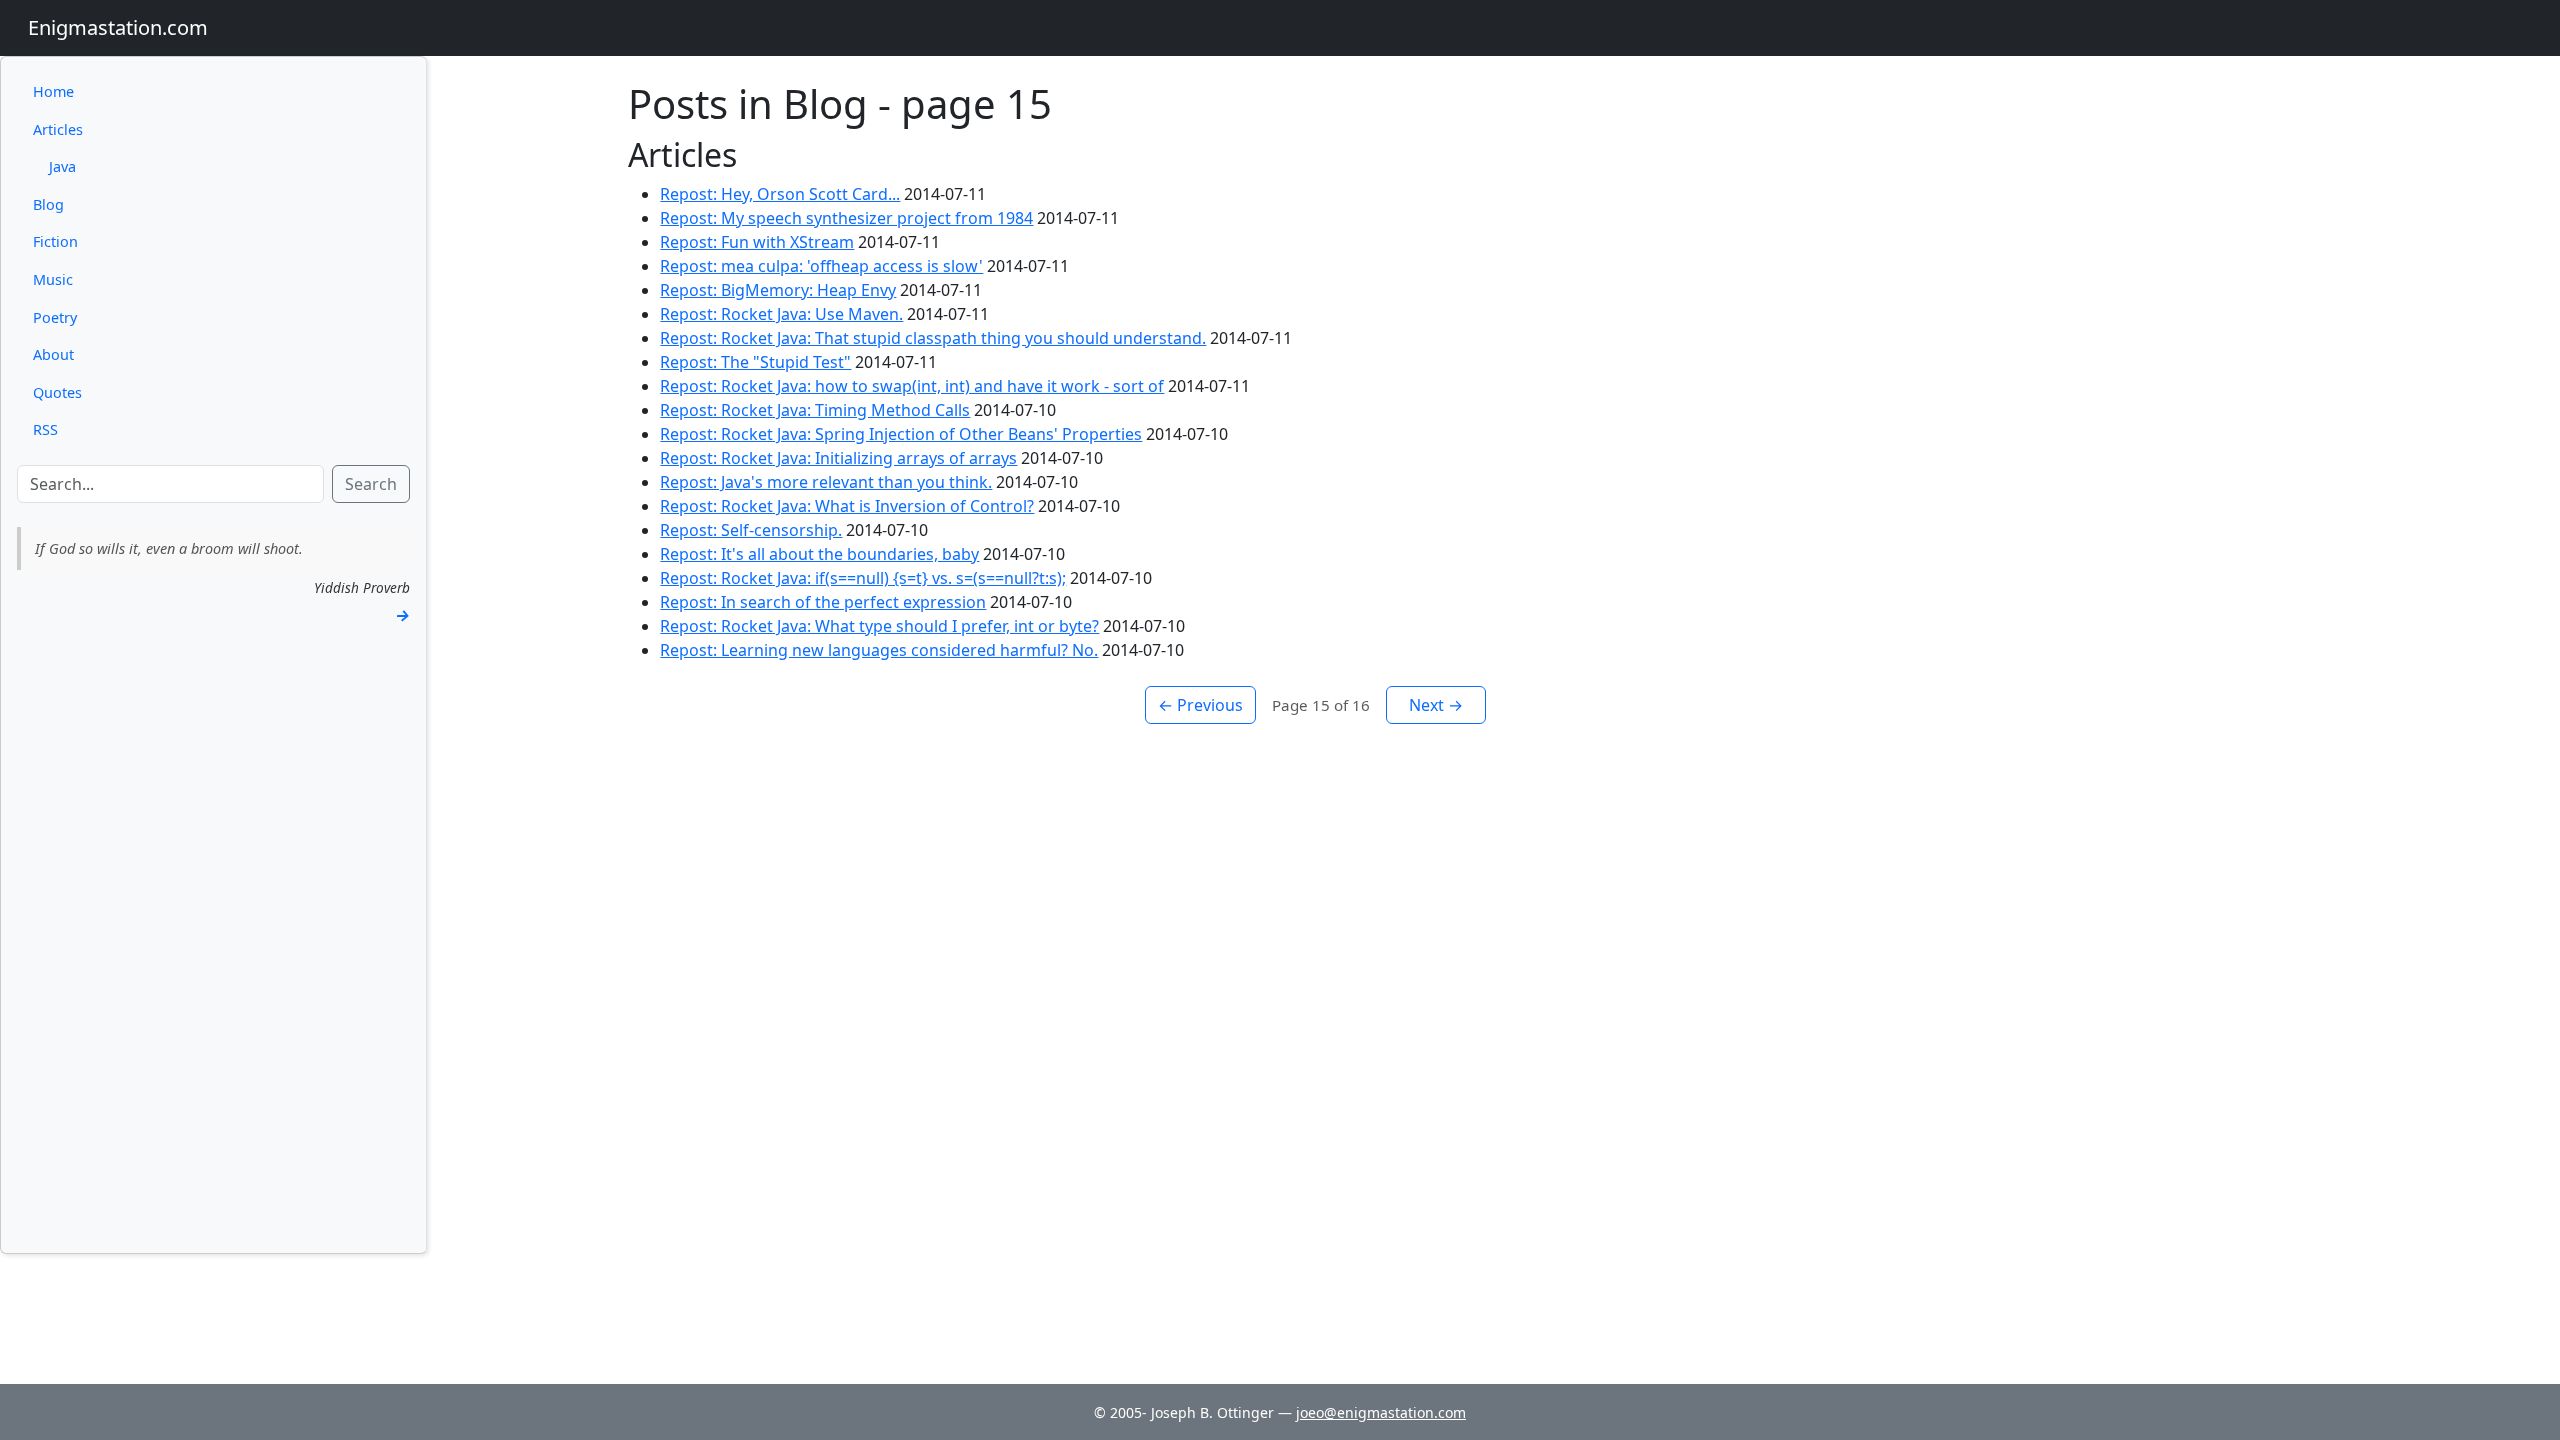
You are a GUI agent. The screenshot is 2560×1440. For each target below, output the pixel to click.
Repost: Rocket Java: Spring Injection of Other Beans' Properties (901, 434)
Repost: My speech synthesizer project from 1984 (846, 218)
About (53, 354)
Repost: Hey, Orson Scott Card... (780, 194)
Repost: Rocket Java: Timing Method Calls (815, 410)
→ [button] (402, 615)
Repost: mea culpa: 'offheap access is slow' (821, 266)
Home (53, 91)
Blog (48, 204)
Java (62, 166)
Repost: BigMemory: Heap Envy (778, 290)
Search (371, 484)
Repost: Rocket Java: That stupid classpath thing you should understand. (933, 338)
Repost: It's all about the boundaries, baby (819, 554)
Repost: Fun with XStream (757, 242)
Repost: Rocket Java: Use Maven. (781, 314)
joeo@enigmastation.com (1381, 1412)
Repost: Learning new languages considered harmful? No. (879, 650)
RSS (45, 429)
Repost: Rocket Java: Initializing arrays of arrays (838, 458)
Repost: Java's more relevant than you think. (826, 482)
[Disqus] (1315, 974)
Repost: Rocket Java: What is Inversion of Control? (847, 506)
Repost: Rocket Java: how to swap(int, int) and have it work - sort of (912, 386)
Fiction (55, 241)
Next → (1436, 705)
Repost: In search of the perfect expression (823, 602)
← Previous (1200, 705)
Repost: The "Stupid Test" (755, 362)
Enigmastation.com (118, 27)
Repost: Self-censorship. (751, 530)
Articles (58, 129)
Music (53, 279)
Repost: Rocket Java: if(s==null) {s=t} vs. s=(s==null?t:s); (863, 578)
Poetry (55, 317)
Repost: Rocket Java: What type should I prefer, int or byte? (879, 626)
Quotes (57, 392)
